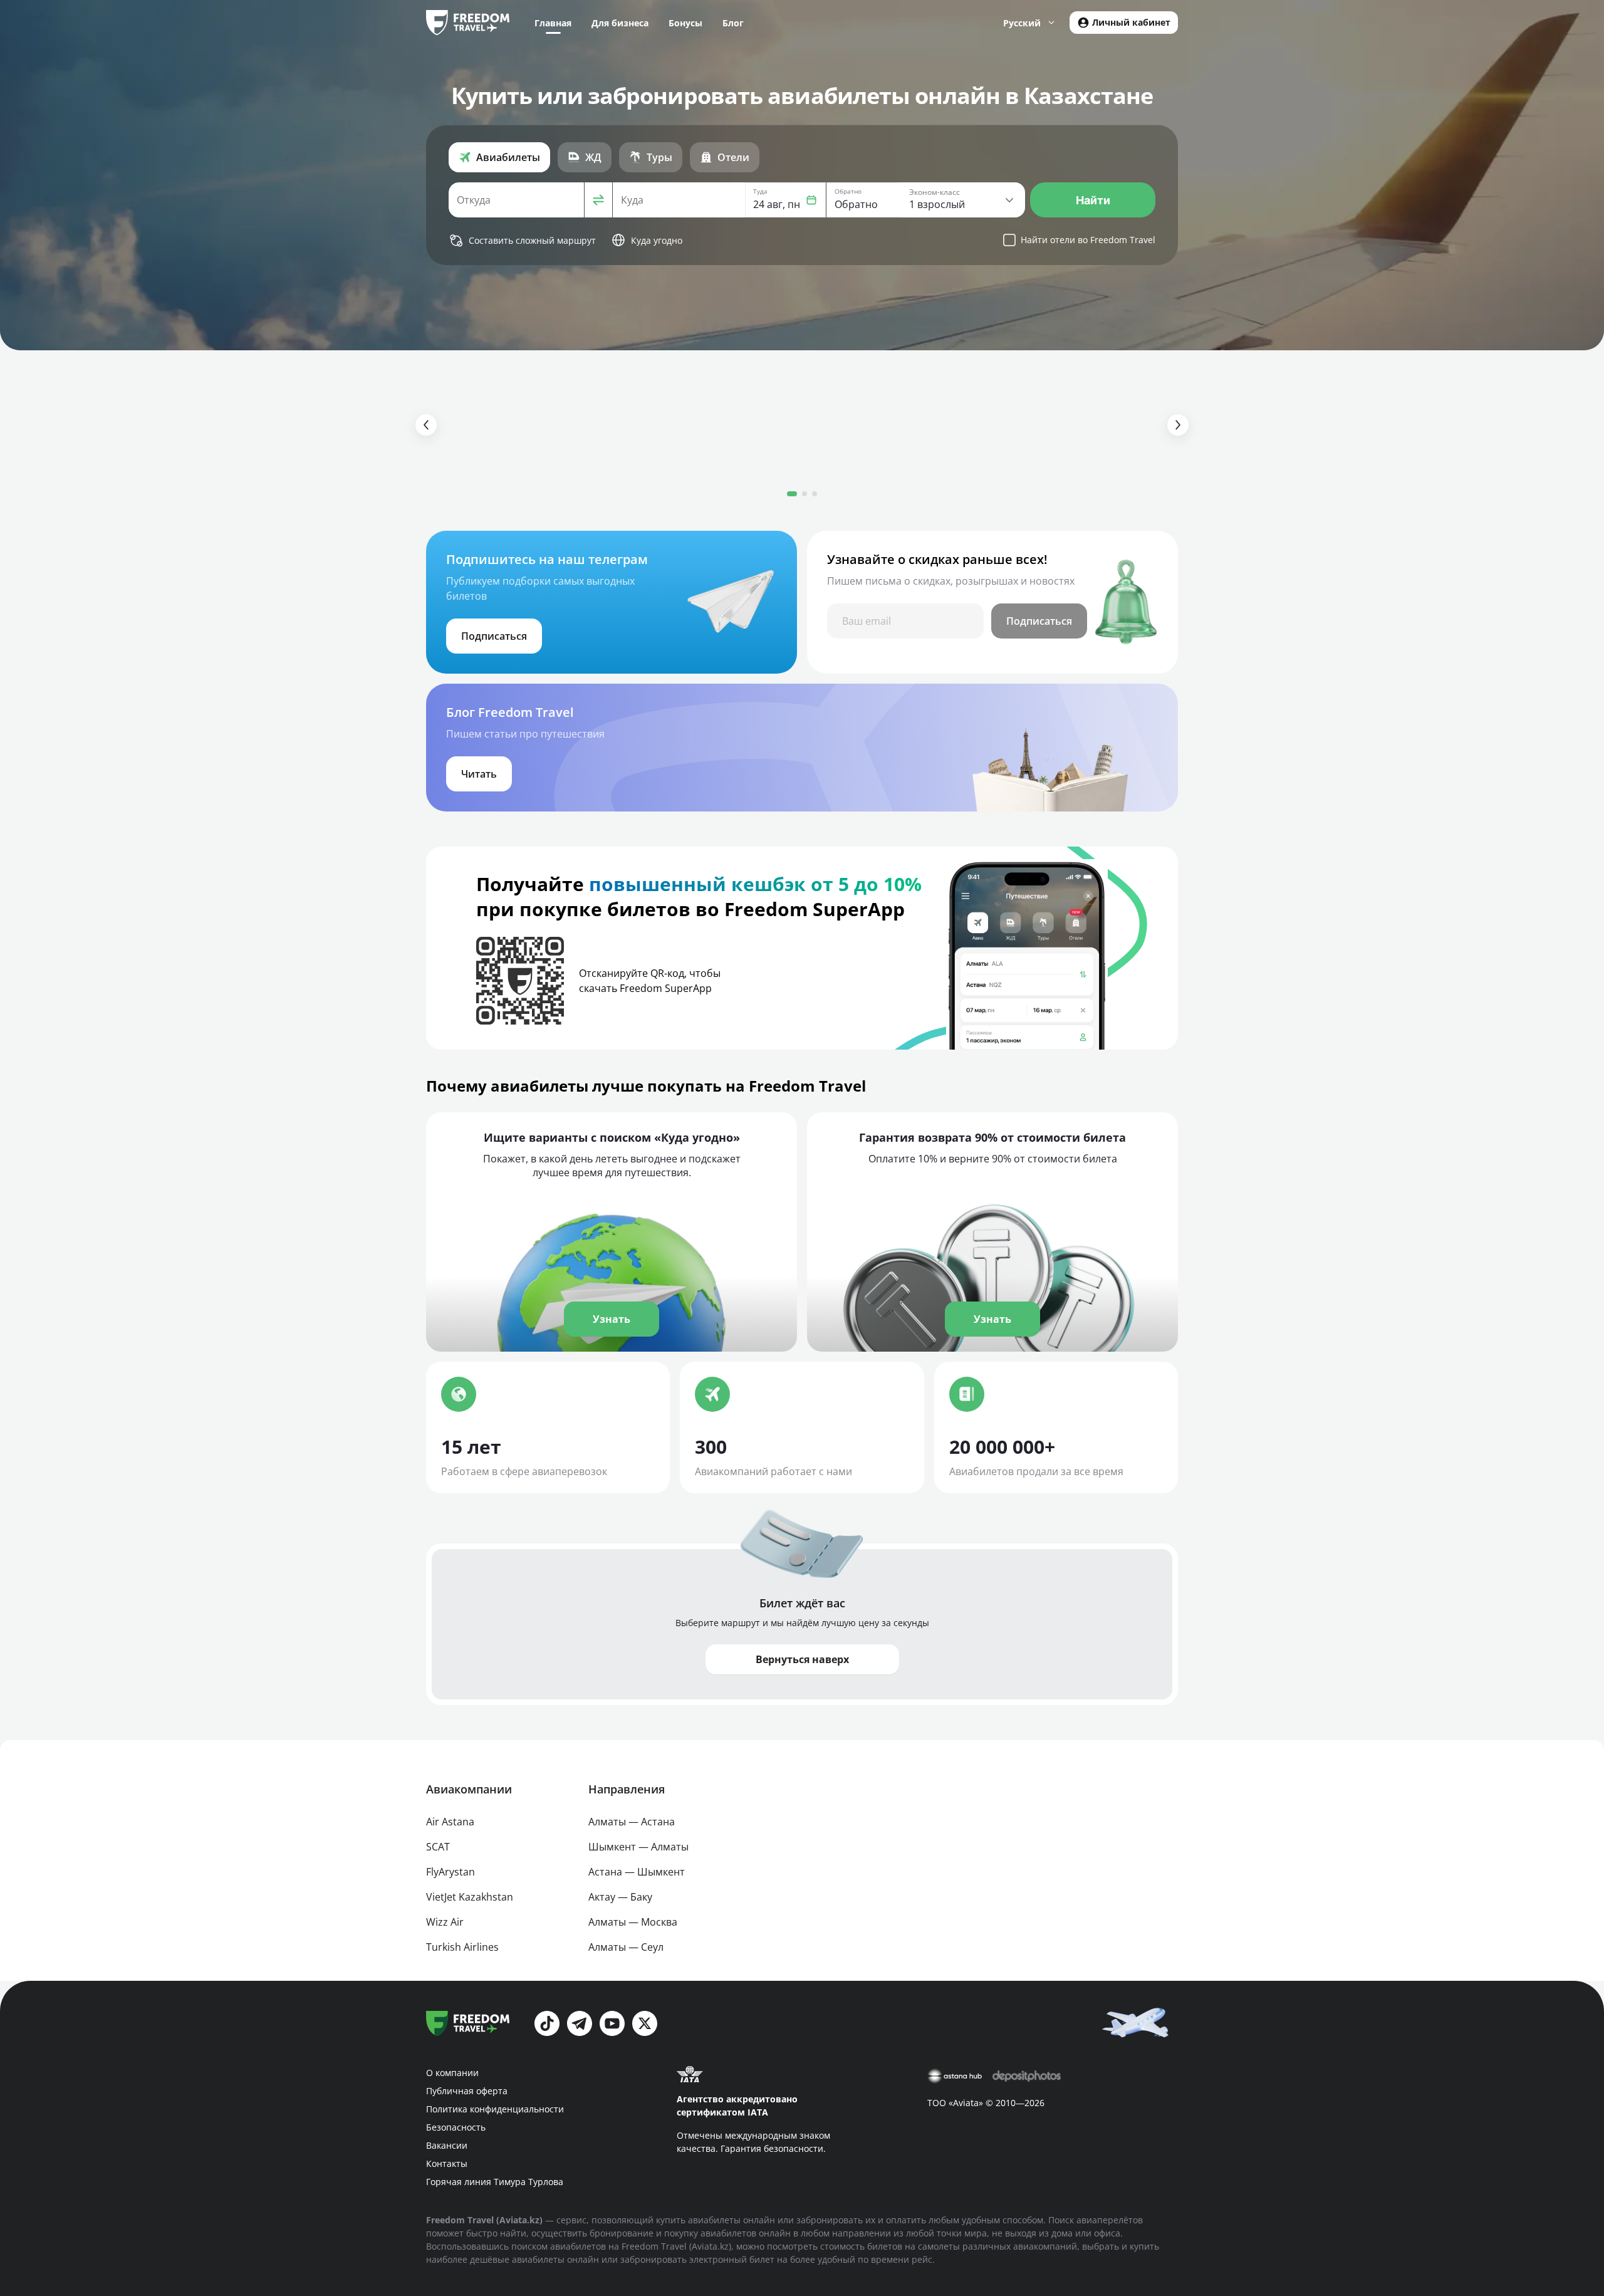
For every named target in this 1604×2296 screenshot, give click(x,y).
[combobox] (516, 200)
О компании (452, 2073)
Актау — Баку (620, 1897)
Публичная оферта (467, 2091)
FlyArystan (450, 1872)
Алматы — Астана (632, 1822)
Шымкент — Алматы (638, 1847)
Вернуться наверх (802, 1659)
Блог (733, 23)
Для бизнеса (620, 23)
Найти (1093, 200)
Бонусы (685, 23)
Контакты (447, 2163)
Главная (553, 23)
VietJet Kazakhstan (470, 1897)
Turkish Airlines (462, 1947)
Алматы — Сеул (626, 1947)
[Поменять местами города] (598, 200)
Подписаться (1039, 621)
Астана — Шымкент (637, 1872)
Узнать (612, 1319)
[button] (785, 200)
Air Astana (450, 1822)
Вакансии (447, 2145)
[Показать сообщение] (1138, 2022)
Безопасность (456, 2127)
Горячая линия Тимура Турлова (495, 2182)
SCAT (438, 1847)
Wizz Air (445, 1922)
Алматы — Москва (633, 1922)
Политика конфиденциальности (495, 2109)
